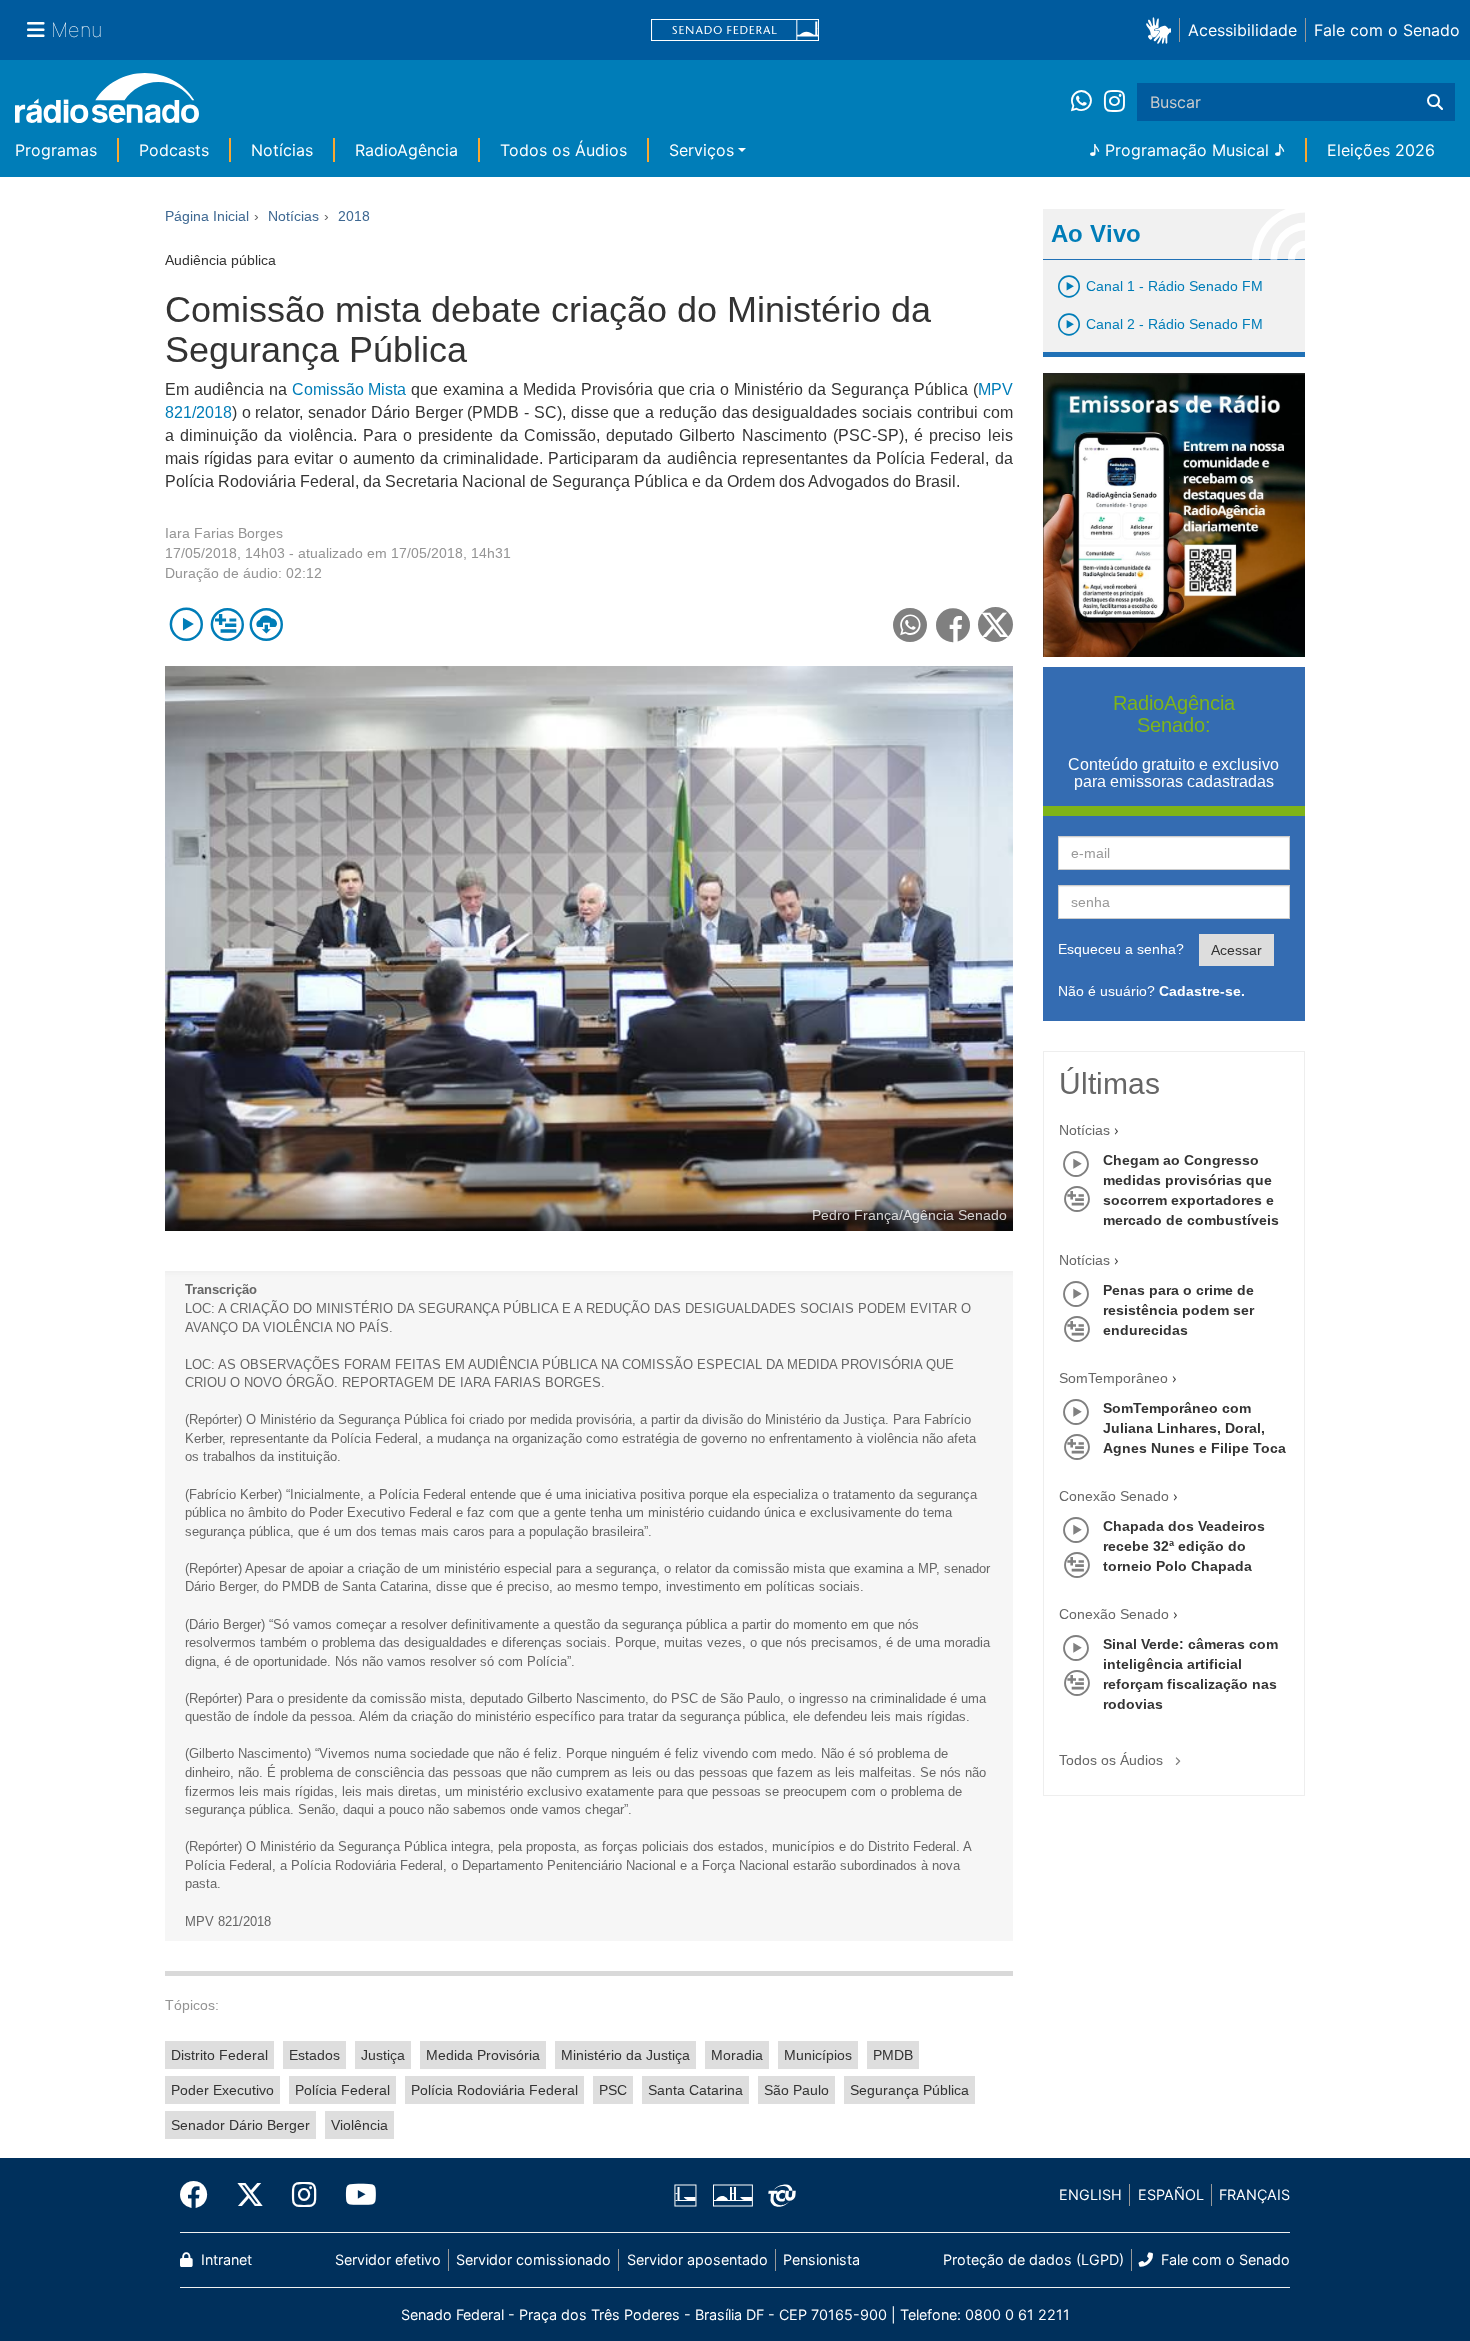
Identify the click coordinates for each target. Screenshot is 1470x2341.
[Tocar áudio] (186, 624)
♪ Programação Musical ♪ (1187, 150)
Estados (314, 2055)
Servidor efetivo (388, 2259)
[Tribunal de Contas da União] (778, 2195)
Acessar (1236, 950)
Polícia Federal (342, 2090)
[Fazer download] (266, 624)
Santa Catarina (695, 2090)
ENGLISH (1090, 2194)
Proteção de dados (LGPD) (1033, 2259)
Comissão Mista (349, 389)
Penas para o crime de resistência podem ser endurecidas (1178, 1310)
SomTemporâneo (1113, 1378)
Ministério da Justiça (625, 2055)
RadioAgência (406, 150)
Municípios (818, 2055)
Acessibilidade (1242, 30)
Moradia (737, 2055)
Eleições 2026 (1381, 150)
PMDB (893, 2055)
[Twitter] (250, 2195)
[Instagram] (1114, 102)
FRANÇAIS (1254, 2194)
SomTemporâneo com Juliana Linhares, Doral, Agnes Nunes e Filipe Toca (1194, 1428)
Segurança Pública (909, 2090)
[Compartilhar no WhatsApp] (910, 624)
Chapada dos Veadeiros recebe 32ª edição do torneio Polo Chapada (1184, 1546)
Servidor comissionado (533, 2259)
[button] (1162, 29)
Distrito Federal (219, 2055)
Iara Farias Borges (224, 533)
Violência (359, 2125)
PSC (613, 2090)
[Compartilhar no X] (995, 624)
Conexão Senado (1114, 1496)
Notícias (282, 150)
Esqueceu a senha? (1121, 949)
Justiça (383, 2055)
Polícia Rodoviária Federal (494, 2090)
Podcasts (174, 150)
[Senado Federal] (735, 30)
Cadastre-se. (1202, 991)
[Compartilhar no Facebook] (953, 624)
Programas (56, 150)
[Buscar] (1435, 102)
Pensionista (821, 2259)
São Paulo (796, 2090)
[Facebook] (201, 2195)
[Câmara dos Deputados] (689, 2195)
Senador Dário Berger (240, 2125)
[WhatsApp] (1087, 102)
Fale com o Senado (1387, 30)
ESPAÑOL (1171, 2194)
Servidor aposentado (697, 2259)
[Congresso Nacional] (732, 2195)
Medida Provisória (483, 2055)
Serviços (701, 150)
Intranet (224, 2259)
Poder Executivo (222, 2090)
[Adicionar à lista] (226, 624)
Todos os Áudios (563, 150)
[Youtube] (354, 2195)
